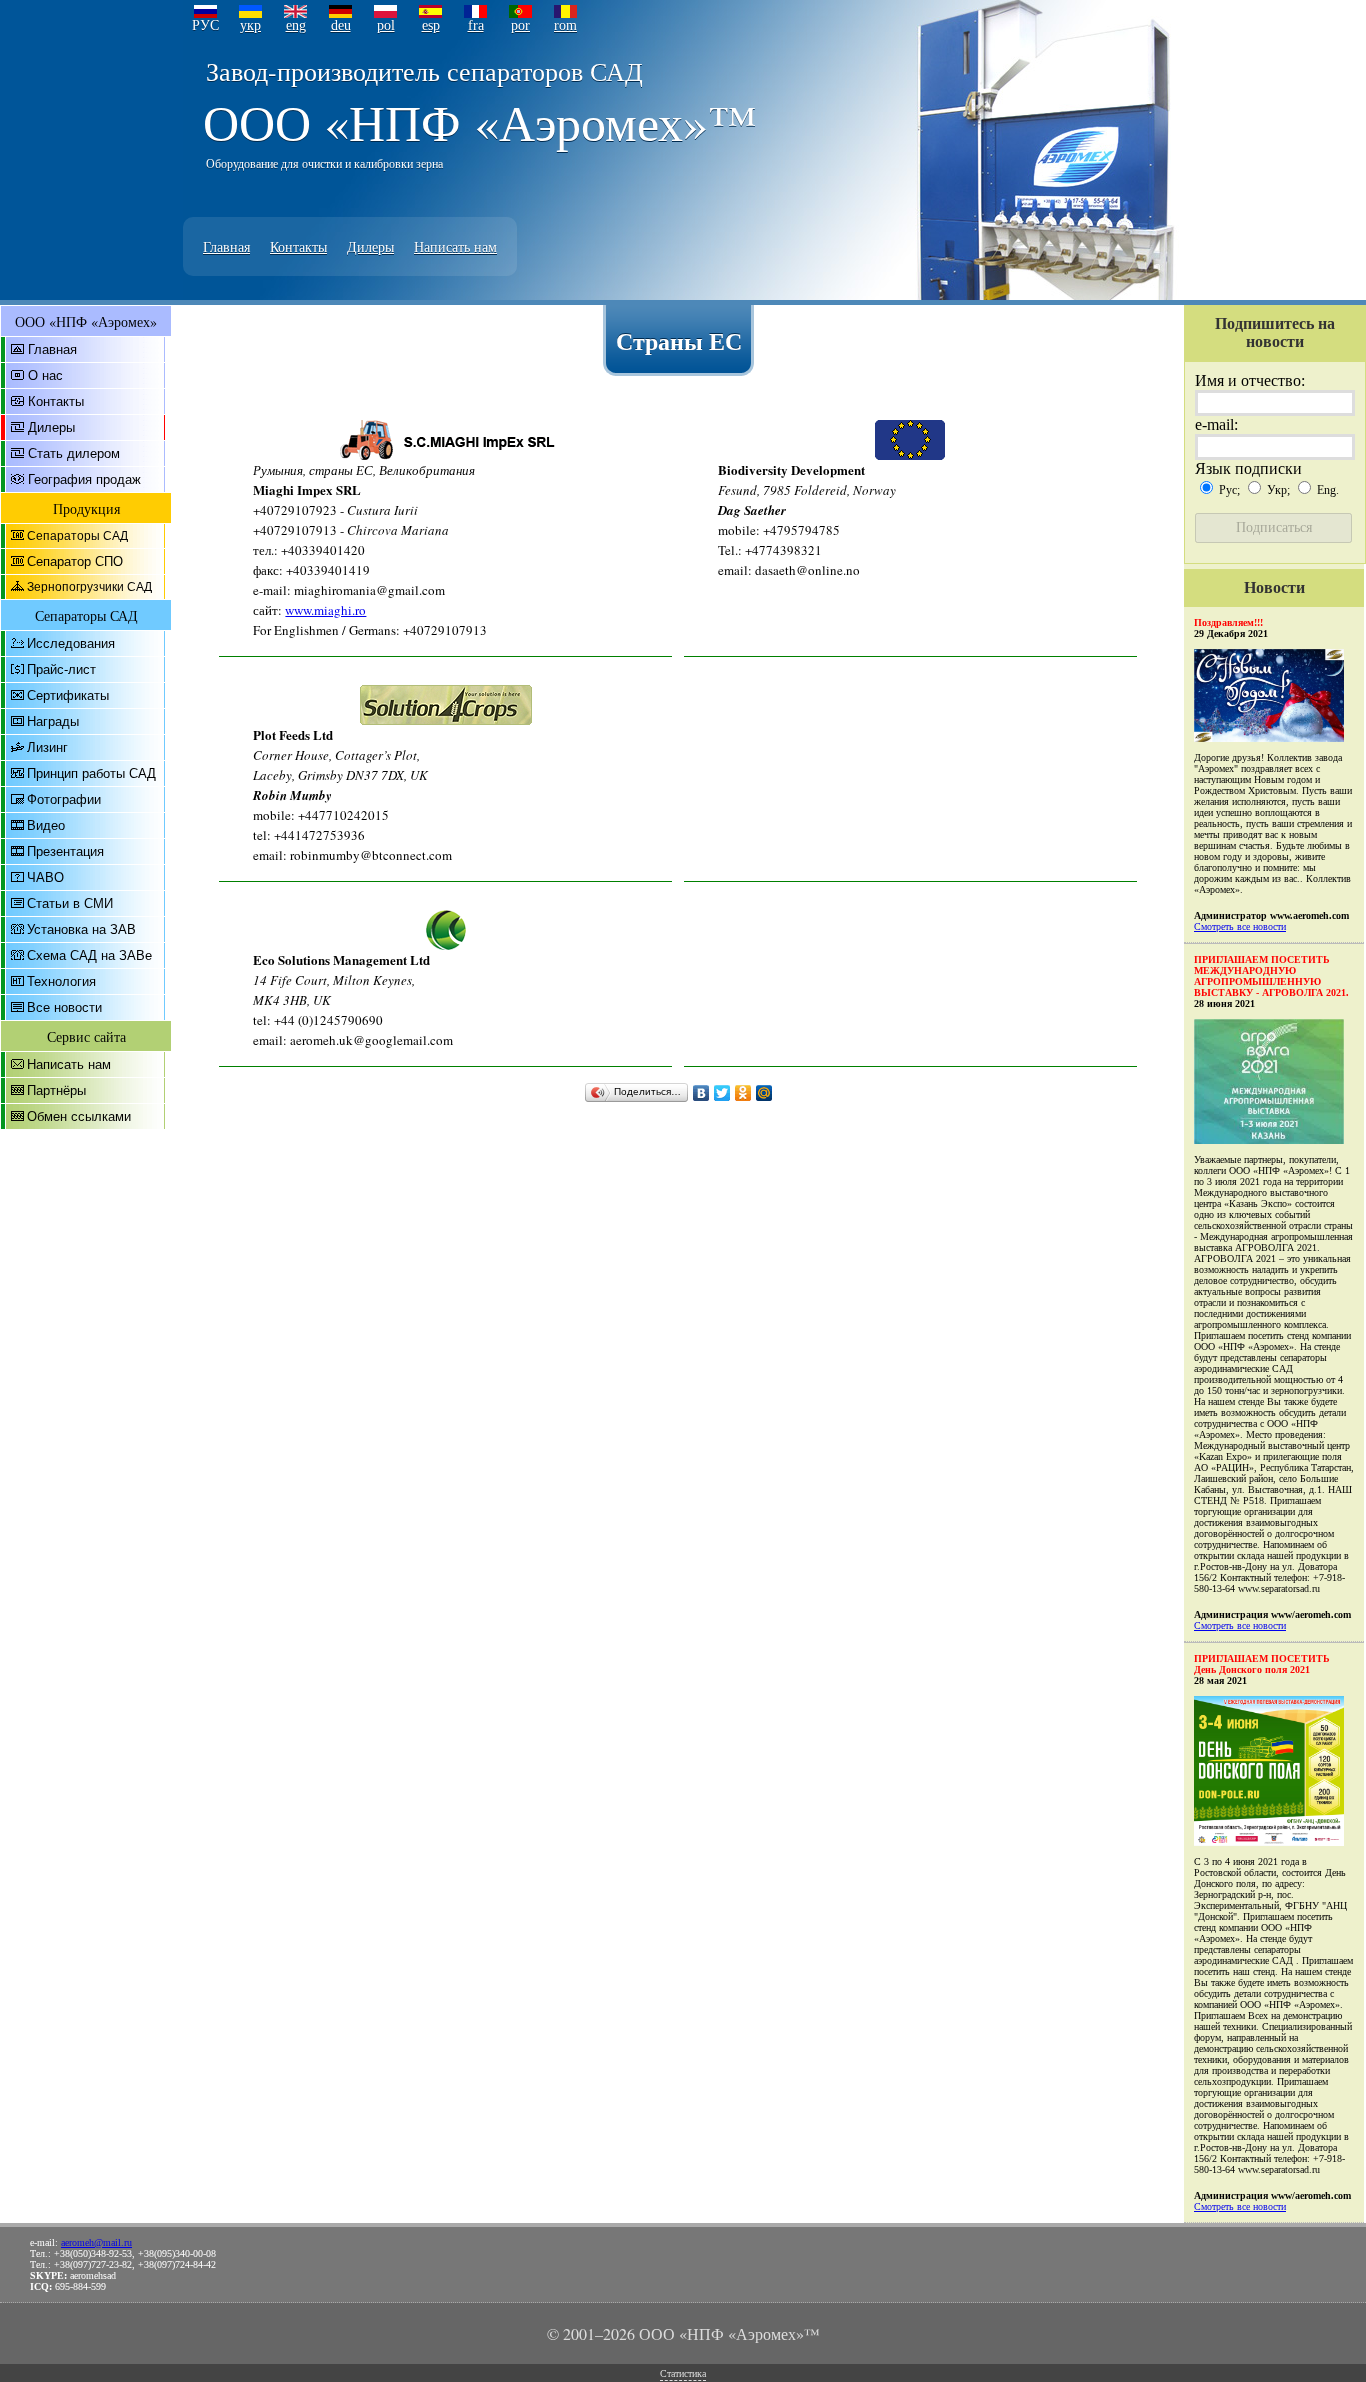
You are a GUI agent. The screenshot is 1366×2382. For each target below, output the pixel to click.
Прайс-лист (61, 669)
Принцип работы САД (91, 773)
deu (341, 25)
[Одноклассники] (743, 1093)
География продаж (84, 479)
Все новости (64, 1007)
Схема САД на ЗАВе (89, 955)
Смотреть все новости (1240, 926)
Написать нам (455, 246)
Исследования (71, 643)
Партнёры (56, 1090)
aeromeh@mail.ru (96, 2242)
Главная (226, 246)
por (520, 25)
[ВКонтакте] (701, 1093)
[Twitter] (722, 1093)
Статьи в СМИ (70, 903)
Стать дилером (74, 453)
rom (565, 25)
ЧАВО (45, 877)
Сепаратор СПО (75, 561)
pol (386, 25)
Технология (61, 981)
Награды (53, 721)
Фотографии (64, 799)
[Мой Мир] (764, 1093)
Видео (46, 825)
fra (476, 25)
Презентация (65, 851)
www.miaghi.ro (325, 610)
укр (250, 25)
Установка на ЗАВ (81, 929)
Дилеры (370, 246)
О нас (45, 375)
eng (296, 25)
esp (431, 25)
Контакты (298, 246)
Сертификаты (68, 695)
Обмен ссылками (79, 1116)
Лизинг (47, 747)
